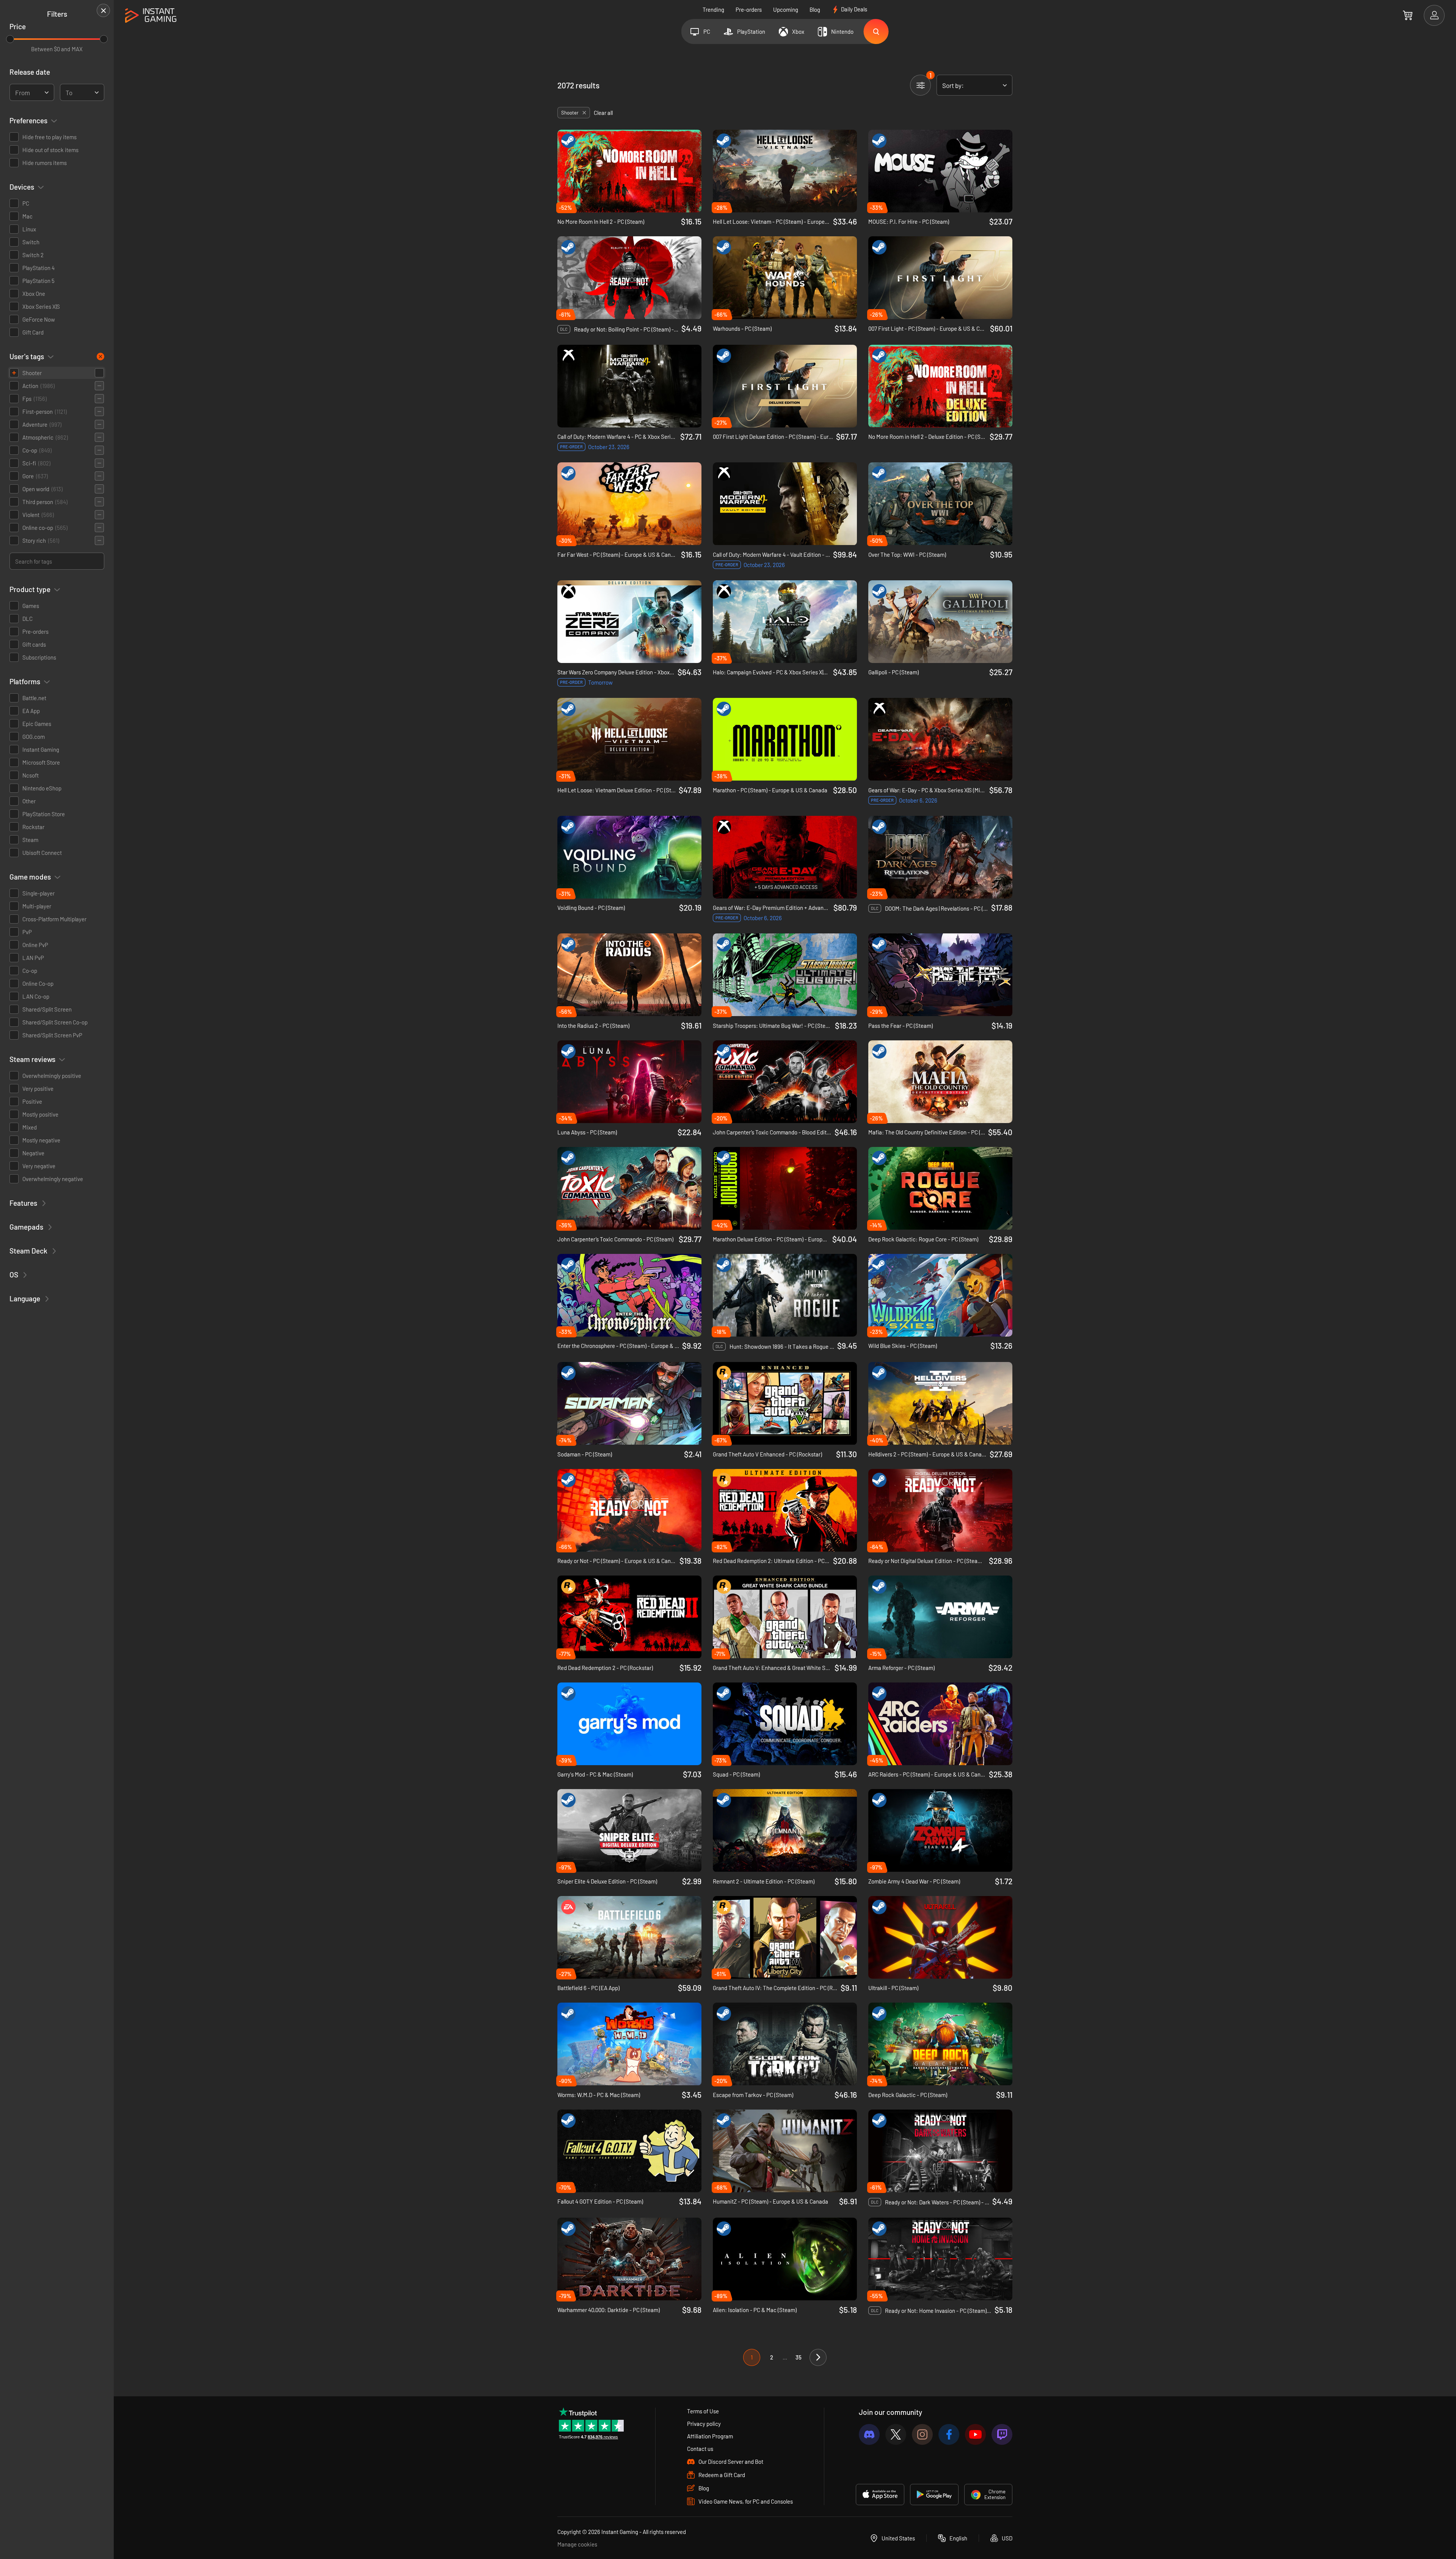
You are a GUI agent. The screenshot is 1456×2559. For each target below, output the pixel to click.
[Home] (151, 16)
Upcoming (786, 9)
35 (799, 2357)
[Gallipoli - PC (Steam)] (940, 622)
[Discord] (869, 2434)
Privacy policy (704, 2424)
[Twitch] (1002, 2434)
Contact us (700, 2449)
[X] (896, 2434)
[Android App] (934, 2495)
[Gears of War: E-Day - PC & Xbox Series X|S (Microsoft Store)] (940, 739)
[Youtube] (975, 2434)
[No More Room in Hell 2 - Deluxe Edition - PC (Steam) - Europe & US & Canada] (940, 386)
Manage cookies (577, 2544)
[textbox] (23, 93)
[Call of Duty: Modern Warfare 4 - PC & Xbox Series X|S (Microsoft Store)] (629, 386)
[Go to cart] (1408, 15)
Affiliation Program (710, 2436)
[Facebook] (949, 2434)
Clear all (603, 113)
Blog (815, 9)
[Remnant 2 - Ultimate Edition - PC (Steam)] (785, 1830)
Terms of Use (703, 2411)
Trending (713, 9)
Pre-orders (749, 9)
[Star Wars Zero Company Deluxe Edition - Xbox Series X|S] (629, 622)
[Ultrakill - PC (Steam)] (940, 1937)
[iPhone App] (880, 2495)
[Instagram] (922, 2434)
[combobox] (32, 92)
